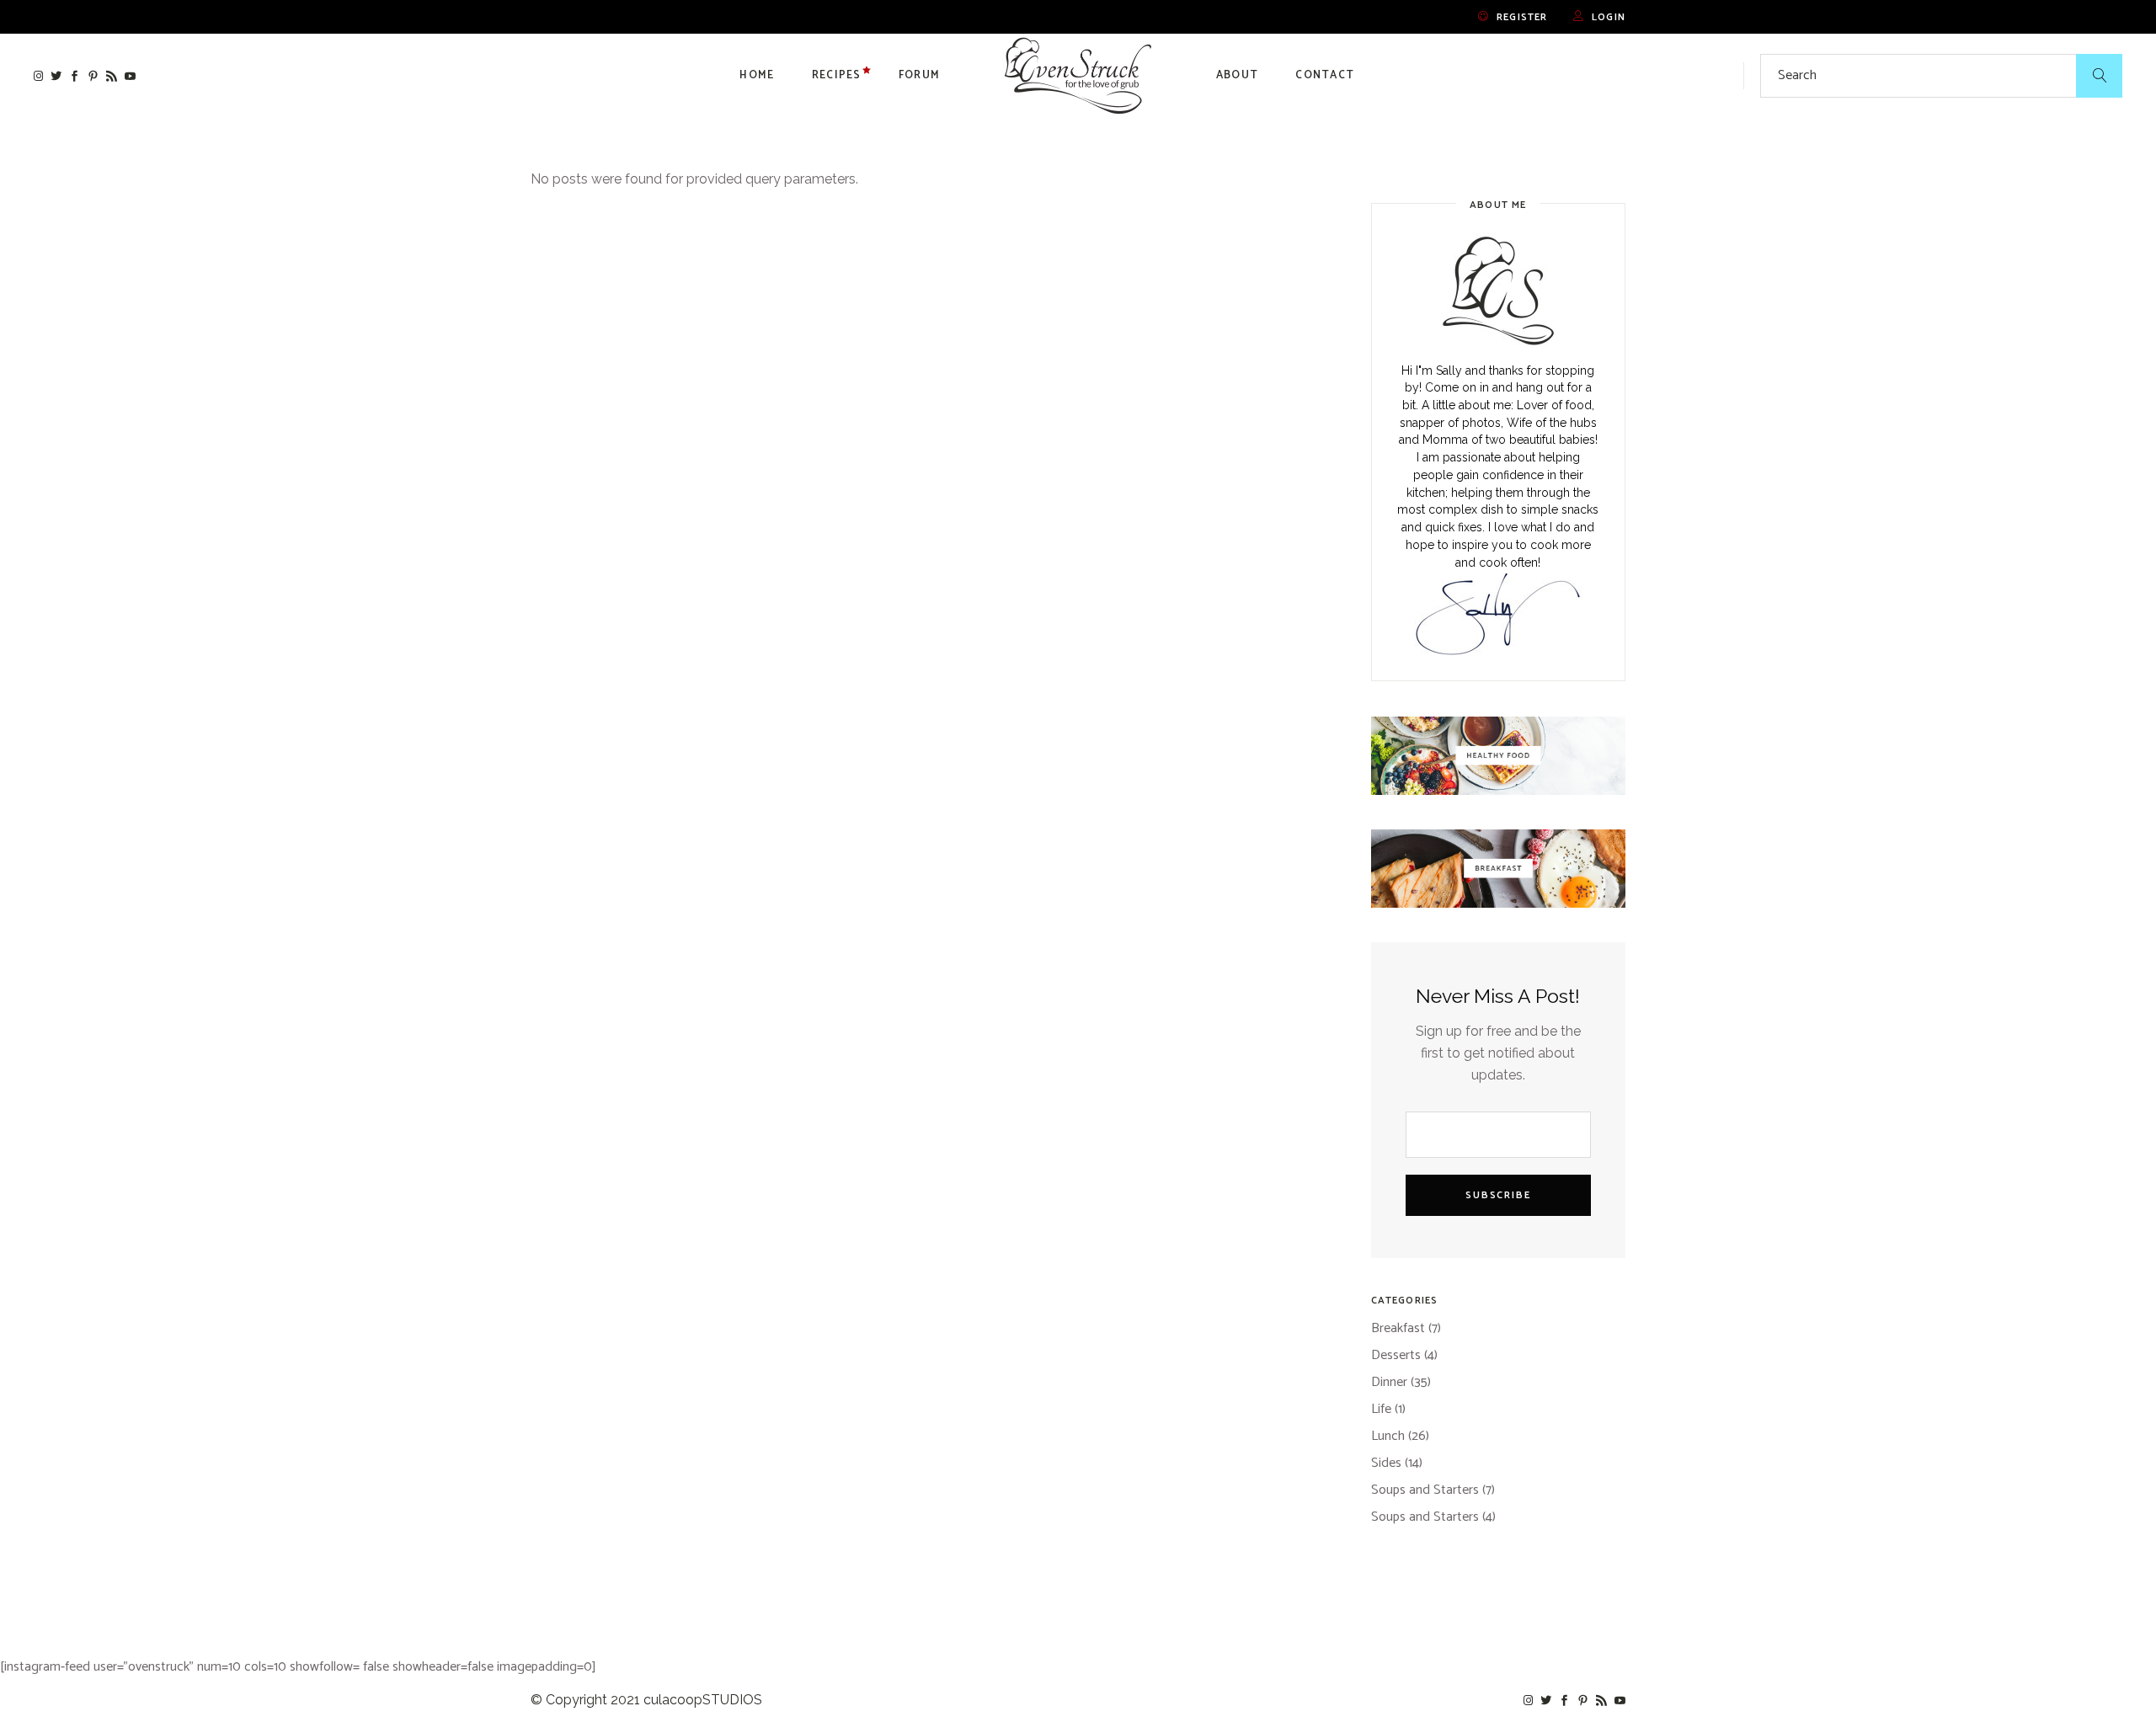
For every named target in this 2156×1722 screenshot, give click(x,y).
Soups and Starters (1425, 1490)
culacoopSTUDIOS (703, 1700)
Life (1381, 1409)
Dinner (1389, 1382)
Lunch (1388, 1436)
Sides (1386, 1463)
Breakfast (1398, 1328)
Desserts (1396, 1355)
